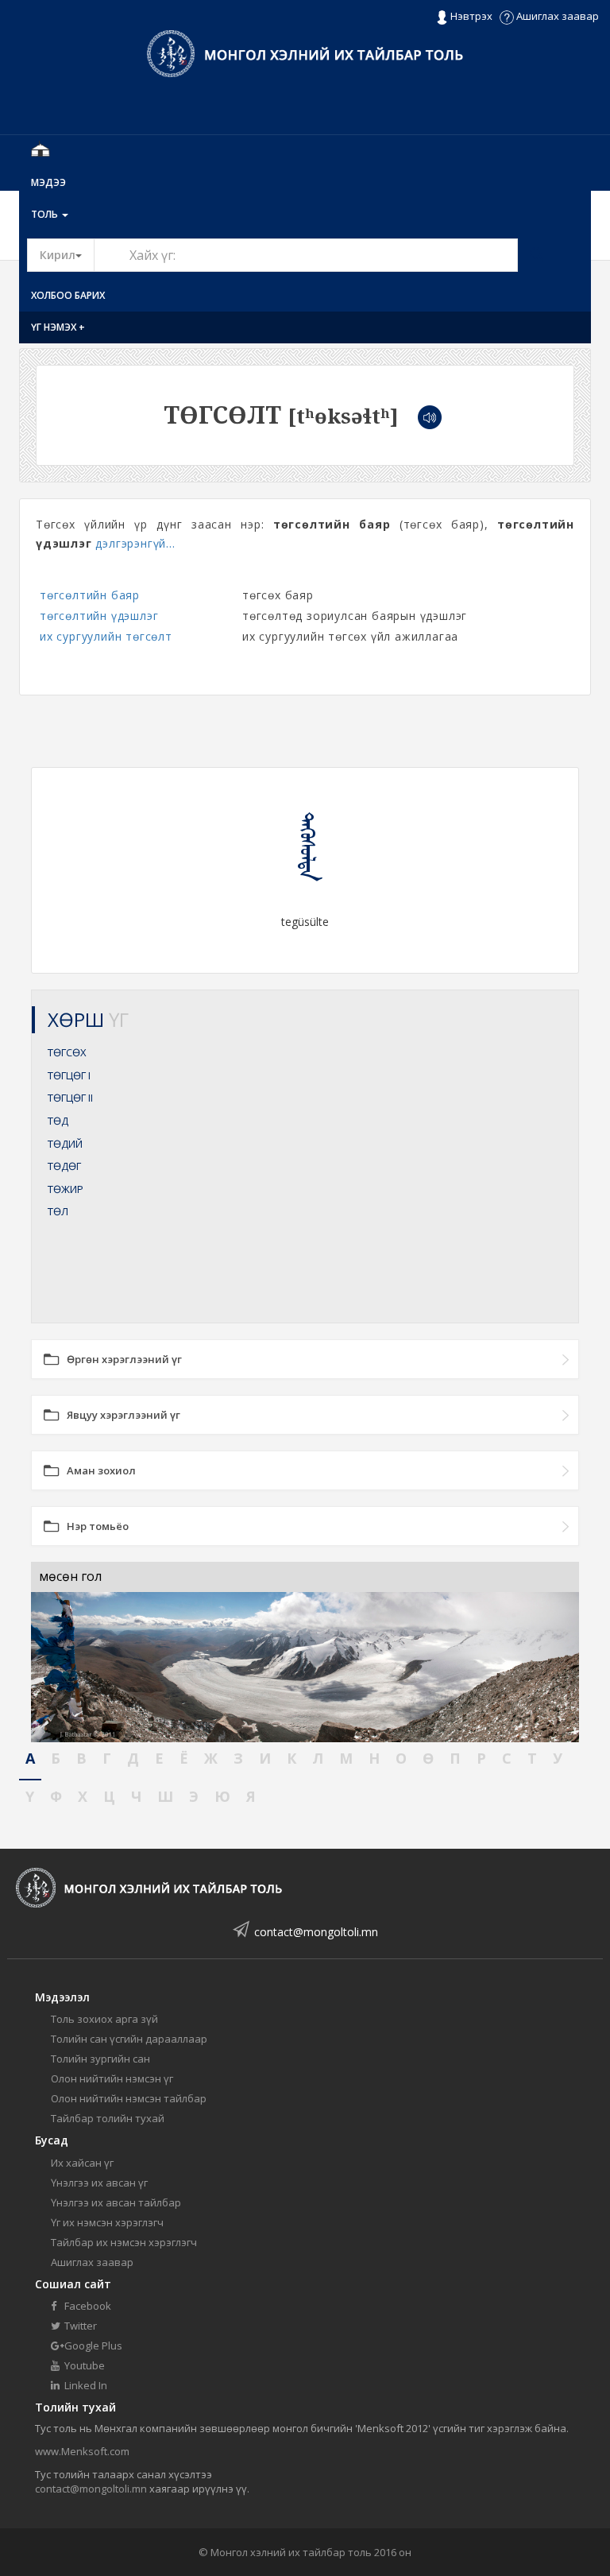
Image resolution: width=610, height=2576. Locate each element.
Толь (46, 214)
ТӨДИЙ (65, 1144)
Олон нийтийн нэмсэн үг (112, 2078)
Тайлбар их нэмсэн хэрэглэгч (124, 2242)
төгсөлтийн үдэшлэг (99, 616)
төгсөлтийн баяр (90, 595)
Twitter (79, 2326)
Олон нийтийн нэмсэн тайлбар (129, 2098)
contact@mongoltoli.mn (316, 1932)
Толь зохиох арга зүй (104, 2019)
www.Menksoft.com (82, 2451)
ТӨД (58, 1121)
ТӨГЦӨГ (69, 1075)
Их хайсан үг (82, 2163)
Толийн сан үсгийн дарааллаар (129, 2039)
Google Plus (92, 2346)
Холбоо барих (68, 295)
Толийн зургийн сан (100, 2059)
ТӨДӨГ (64, 1166)
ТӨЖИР (66, 1189)
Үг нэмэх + (58, 327)
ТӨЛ (58, 1211)
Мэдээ (48, 182)
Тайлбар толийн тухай (108, 2118)
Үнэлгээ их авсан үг (99, 2183)
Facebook (87, 2306)
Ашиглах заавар (556, 16)
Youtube (83, 2365)
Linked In (85, 2385)
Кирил (67, 254)
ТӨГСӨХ (67, 1052)
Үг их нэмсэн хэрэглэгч (107, 2222)
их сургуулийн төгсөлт (106, 636)
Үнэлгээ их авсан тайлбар (116, 2202)
